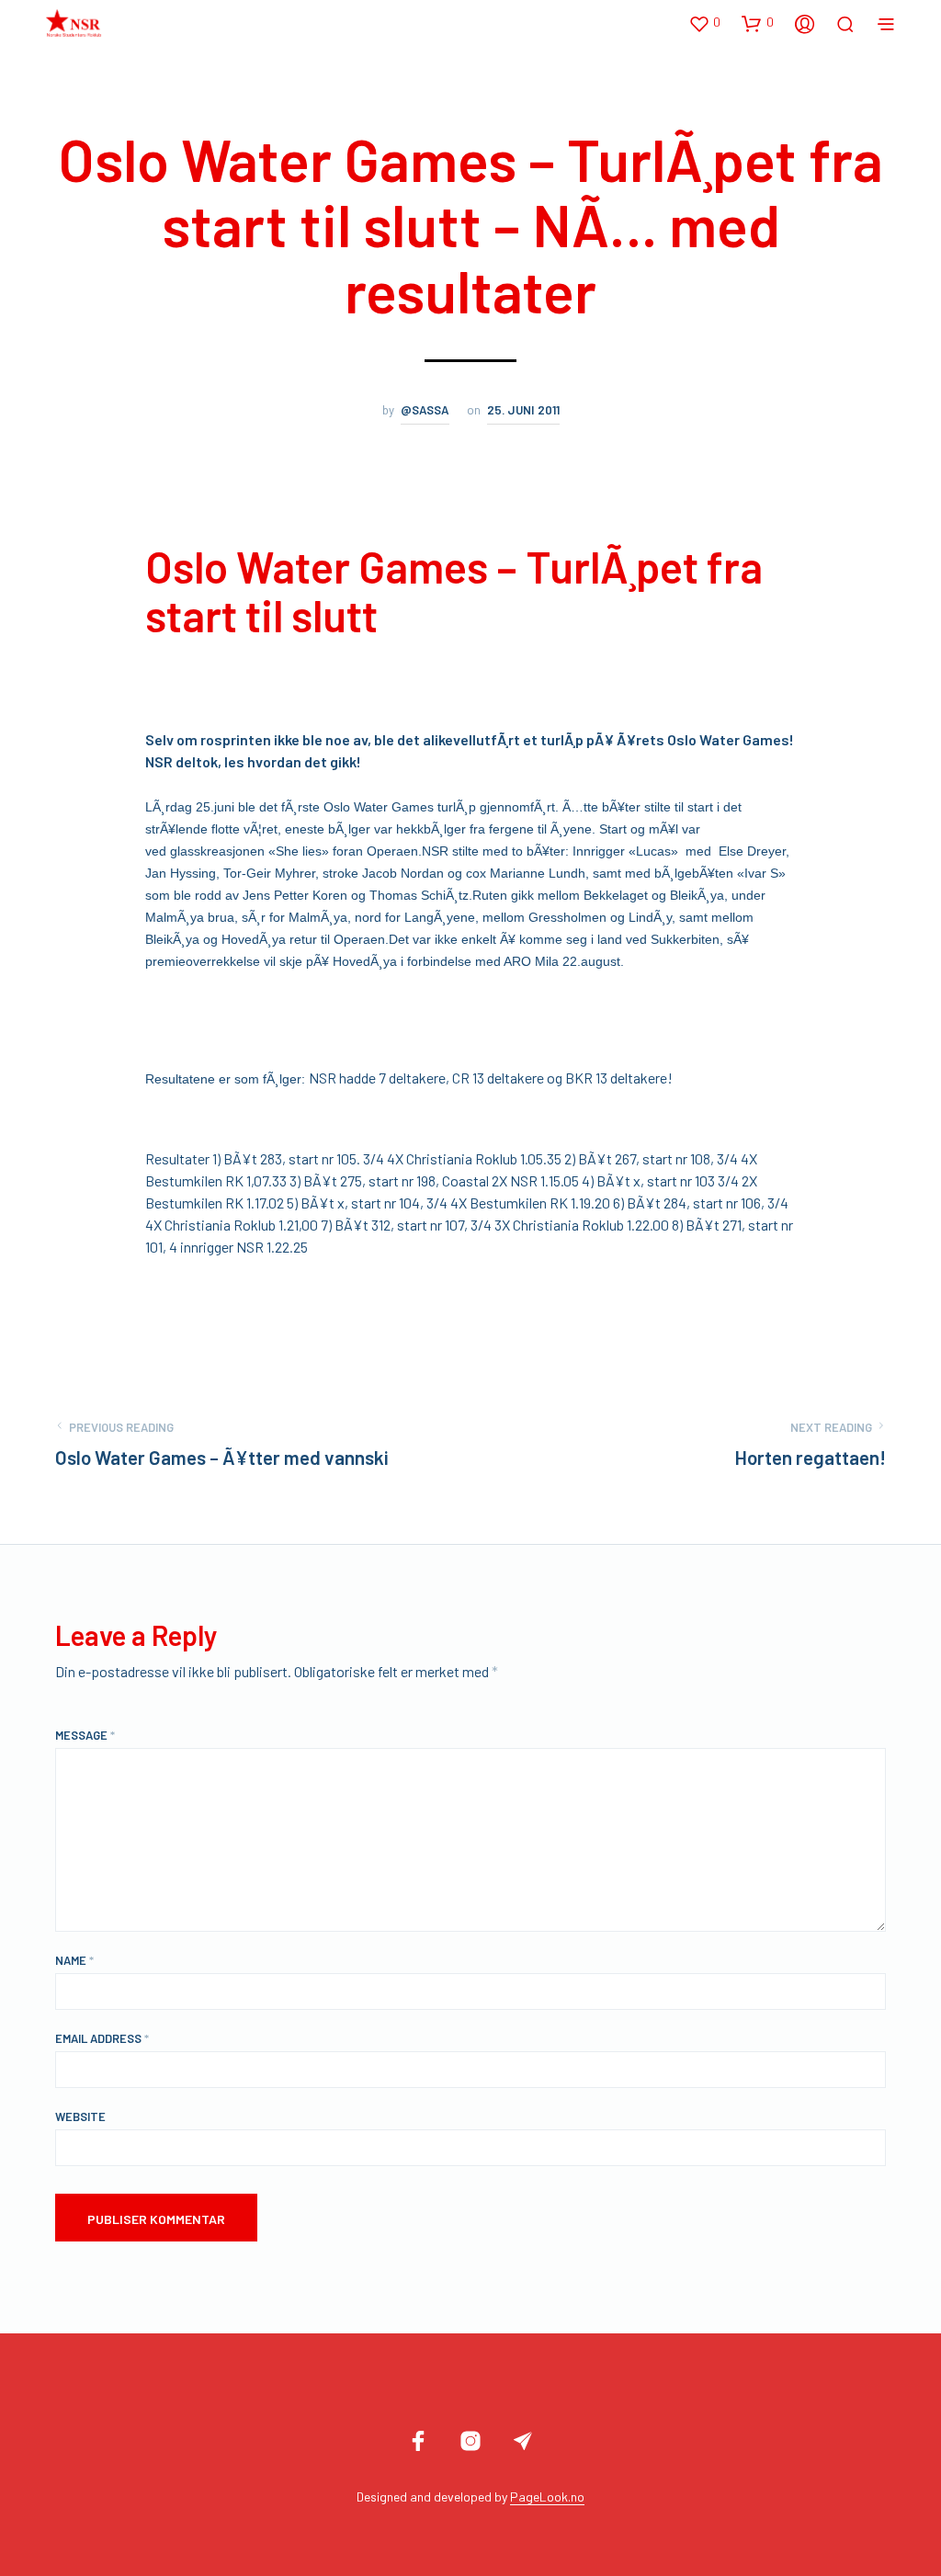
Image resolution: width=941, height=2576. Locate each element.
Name (74, 1960)
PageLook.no (547, 2497)
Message (85, 1735)
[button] (704, 23)
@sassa (425, 410)
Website (80, 2116)
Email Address (102, 2038)
